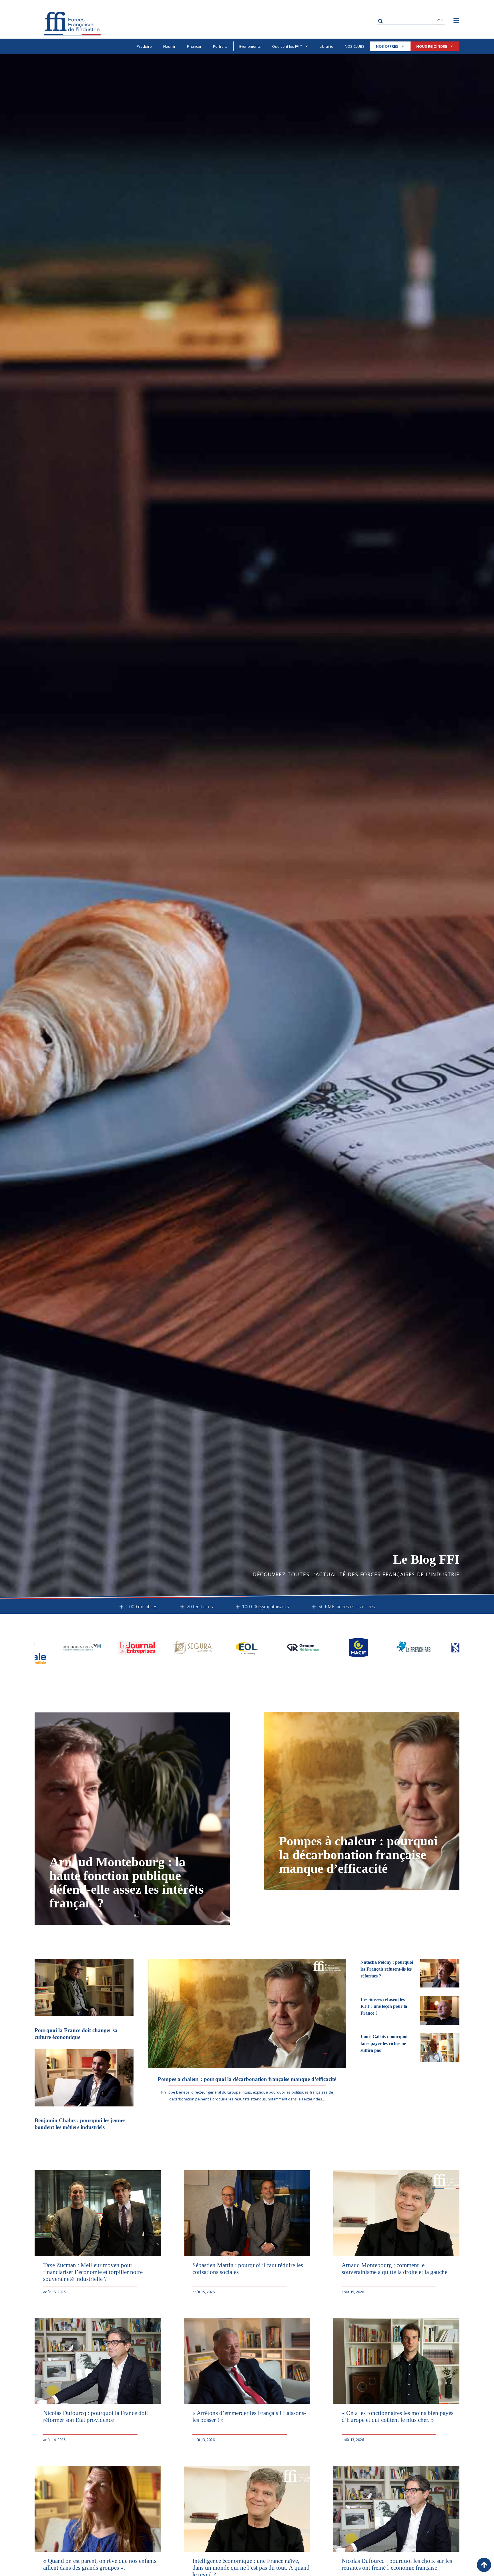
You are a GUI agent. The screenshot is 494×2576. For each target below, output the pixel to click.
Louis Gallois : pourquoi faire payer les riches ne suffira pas (384, 2043)
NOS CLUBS (355, 46)
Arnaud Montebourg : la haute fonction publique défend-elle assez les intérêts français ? (127, 1883)
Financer (194, 46)
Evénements (250, 46)
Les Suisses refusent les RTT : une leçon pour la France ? (384, 2006)
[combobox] (406, 21)
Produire (144, 46)
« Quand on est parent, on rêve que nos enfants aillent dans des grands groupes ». (100, 2564)
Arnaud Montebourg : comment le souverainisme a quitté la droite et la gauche (395, 2268)
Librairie (326, 46)
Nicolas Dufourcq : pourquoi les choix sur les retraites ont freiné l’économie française (397, 2564)
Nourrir (169, 46)
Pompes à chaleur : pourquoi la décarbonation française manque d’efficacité (358, 1855)
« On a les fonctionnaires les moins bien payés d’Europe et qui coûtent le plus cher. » (398, 2416)
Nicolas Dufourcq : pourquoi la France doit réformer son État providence (96, 2416)
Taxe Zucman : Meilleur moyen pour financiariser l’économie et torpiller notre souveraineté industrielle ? (93, 2272)
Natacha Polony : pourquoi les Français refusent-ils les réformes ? (387, 1969)
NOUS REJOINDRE (432, 46)
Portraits (220, 46)
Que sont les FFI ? (287, 46)
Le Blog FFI (426, 1559)
